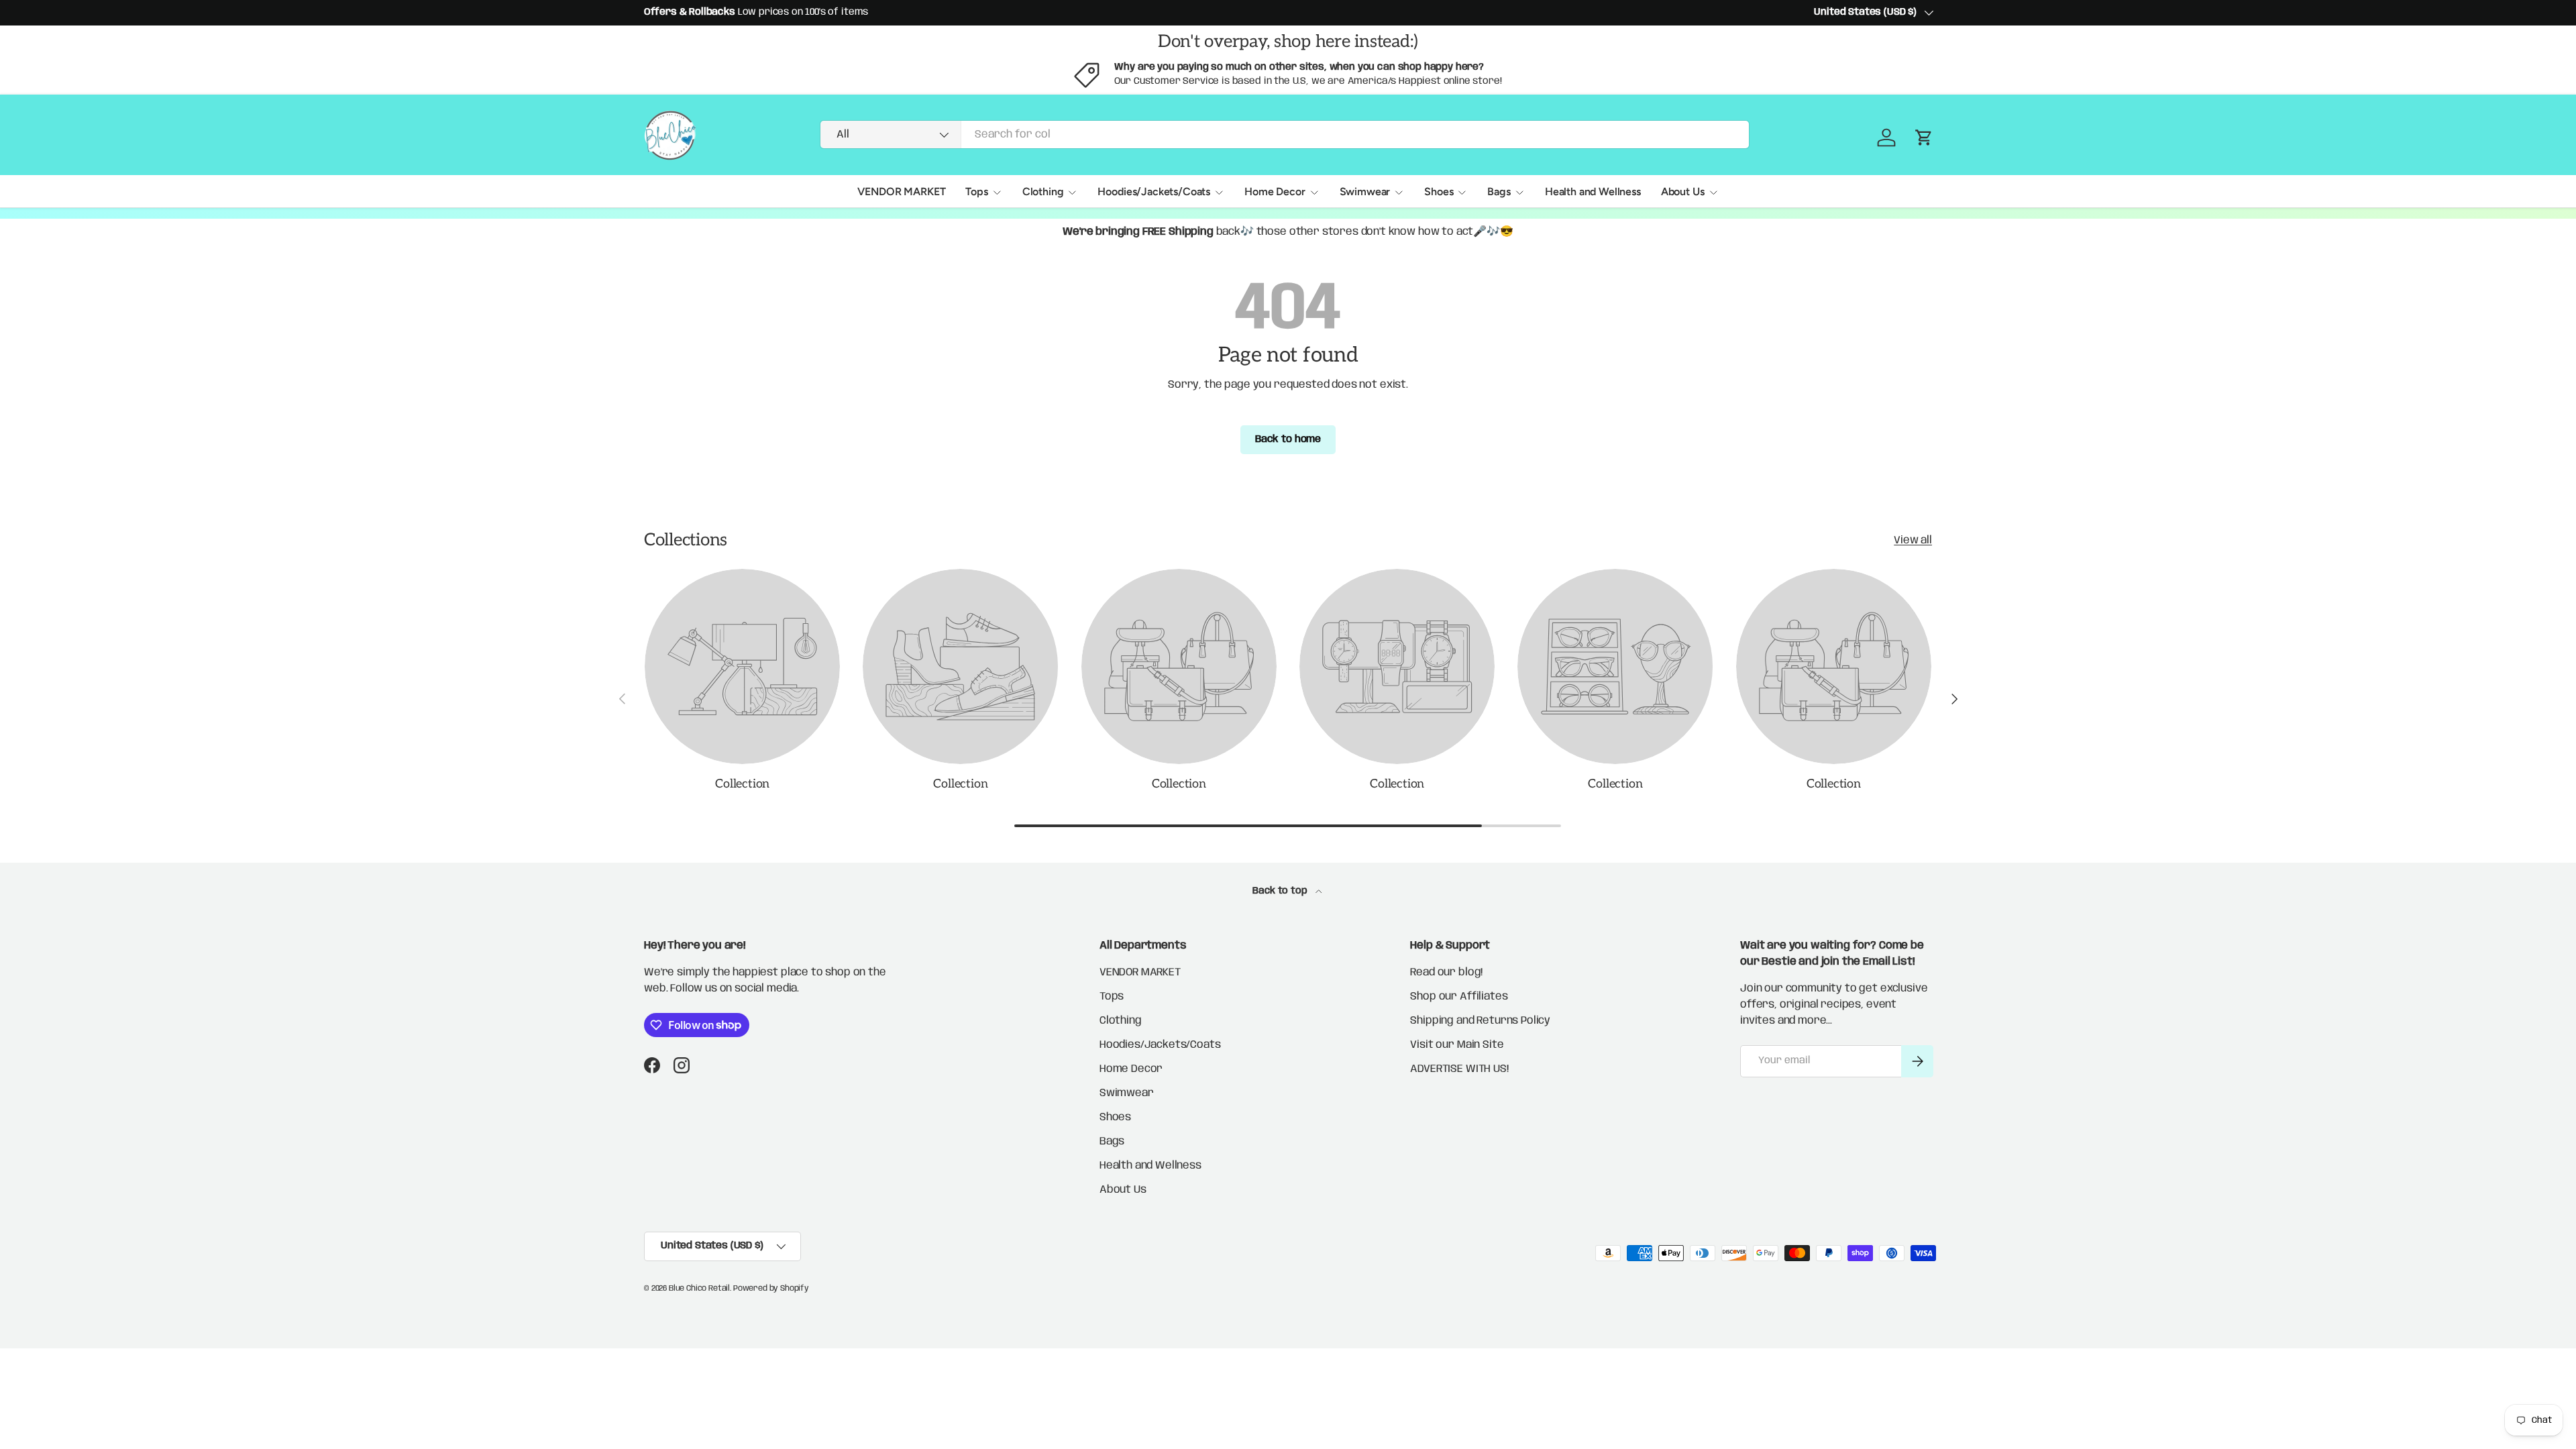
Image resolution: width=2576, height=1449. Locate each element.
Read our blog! (1446, 972)
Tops (976, 192)
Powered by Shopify (771, 1288)
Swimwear (1365, 192)
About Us (1683, 192)
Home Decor (1275, 192)
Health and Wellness (1593, 192)
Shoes (1439, 192)
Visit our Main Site (1457, 1045)
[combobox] (1285, 135)
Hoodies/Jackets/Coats (1154, 192)
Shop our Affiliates (1459, 997)
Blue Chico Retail (699, 1288)
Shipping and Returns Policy (1480, 1021)
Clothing (1043, 192)
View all (1913, 540)
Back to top (1281, 891)
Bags (1499, 192)
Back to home (1288, 439)
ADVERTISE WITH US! (1459, 1069)
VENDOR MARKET (901, 192)
